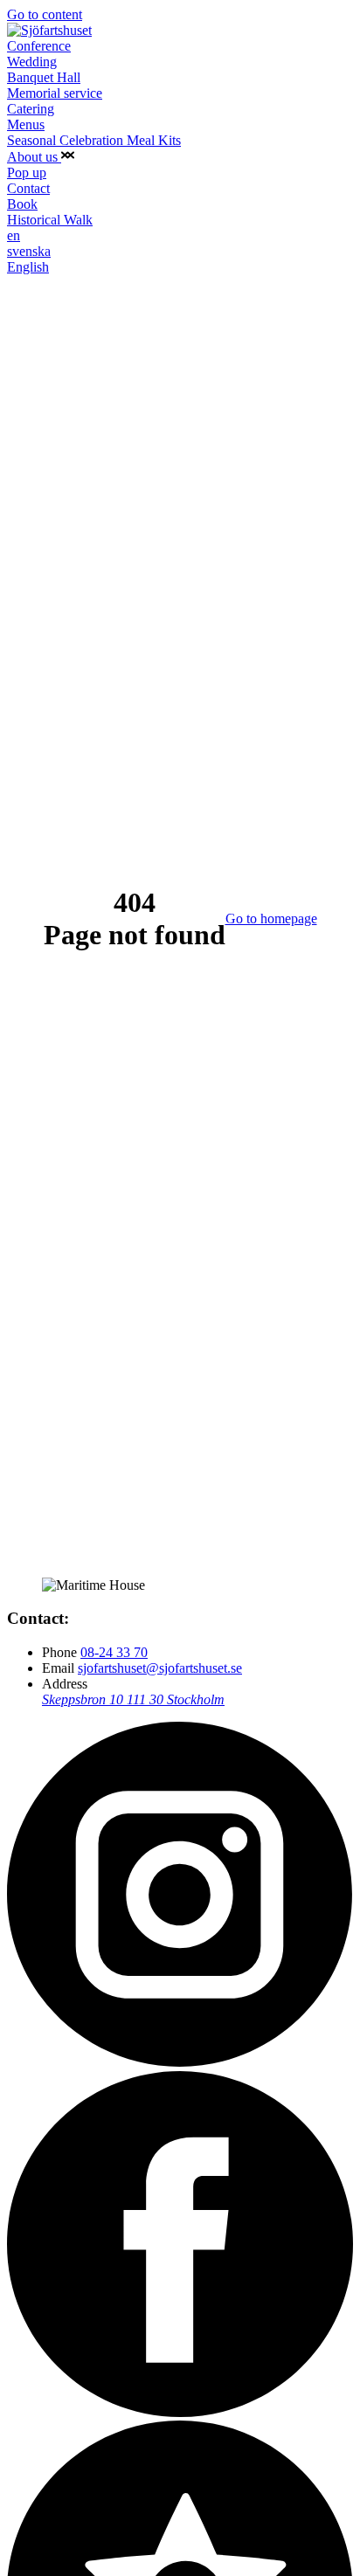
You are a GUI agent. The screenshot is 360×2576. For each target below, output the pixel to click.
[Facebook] (180, 2412)
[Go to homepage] (49, 30)
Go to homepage (271, 919)
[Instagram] (180, 2063)
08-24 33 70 (114, 1652)
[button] (68, 157)
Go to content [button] (45, 14)
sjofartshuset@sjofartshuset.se (160, 1668)
